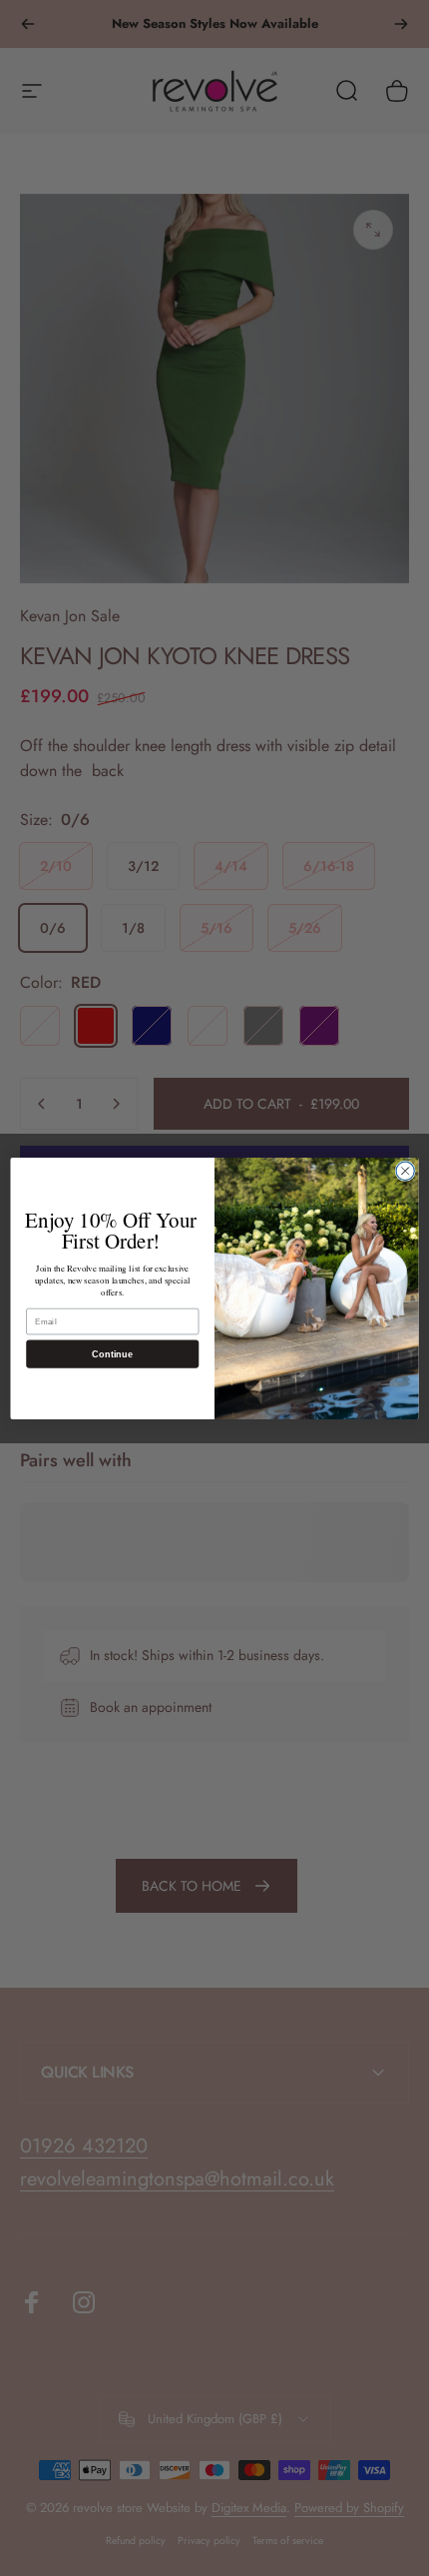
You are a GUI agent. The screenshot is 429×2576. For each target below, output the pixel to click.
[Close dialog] (405, 1171)
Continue (112, 1353)
